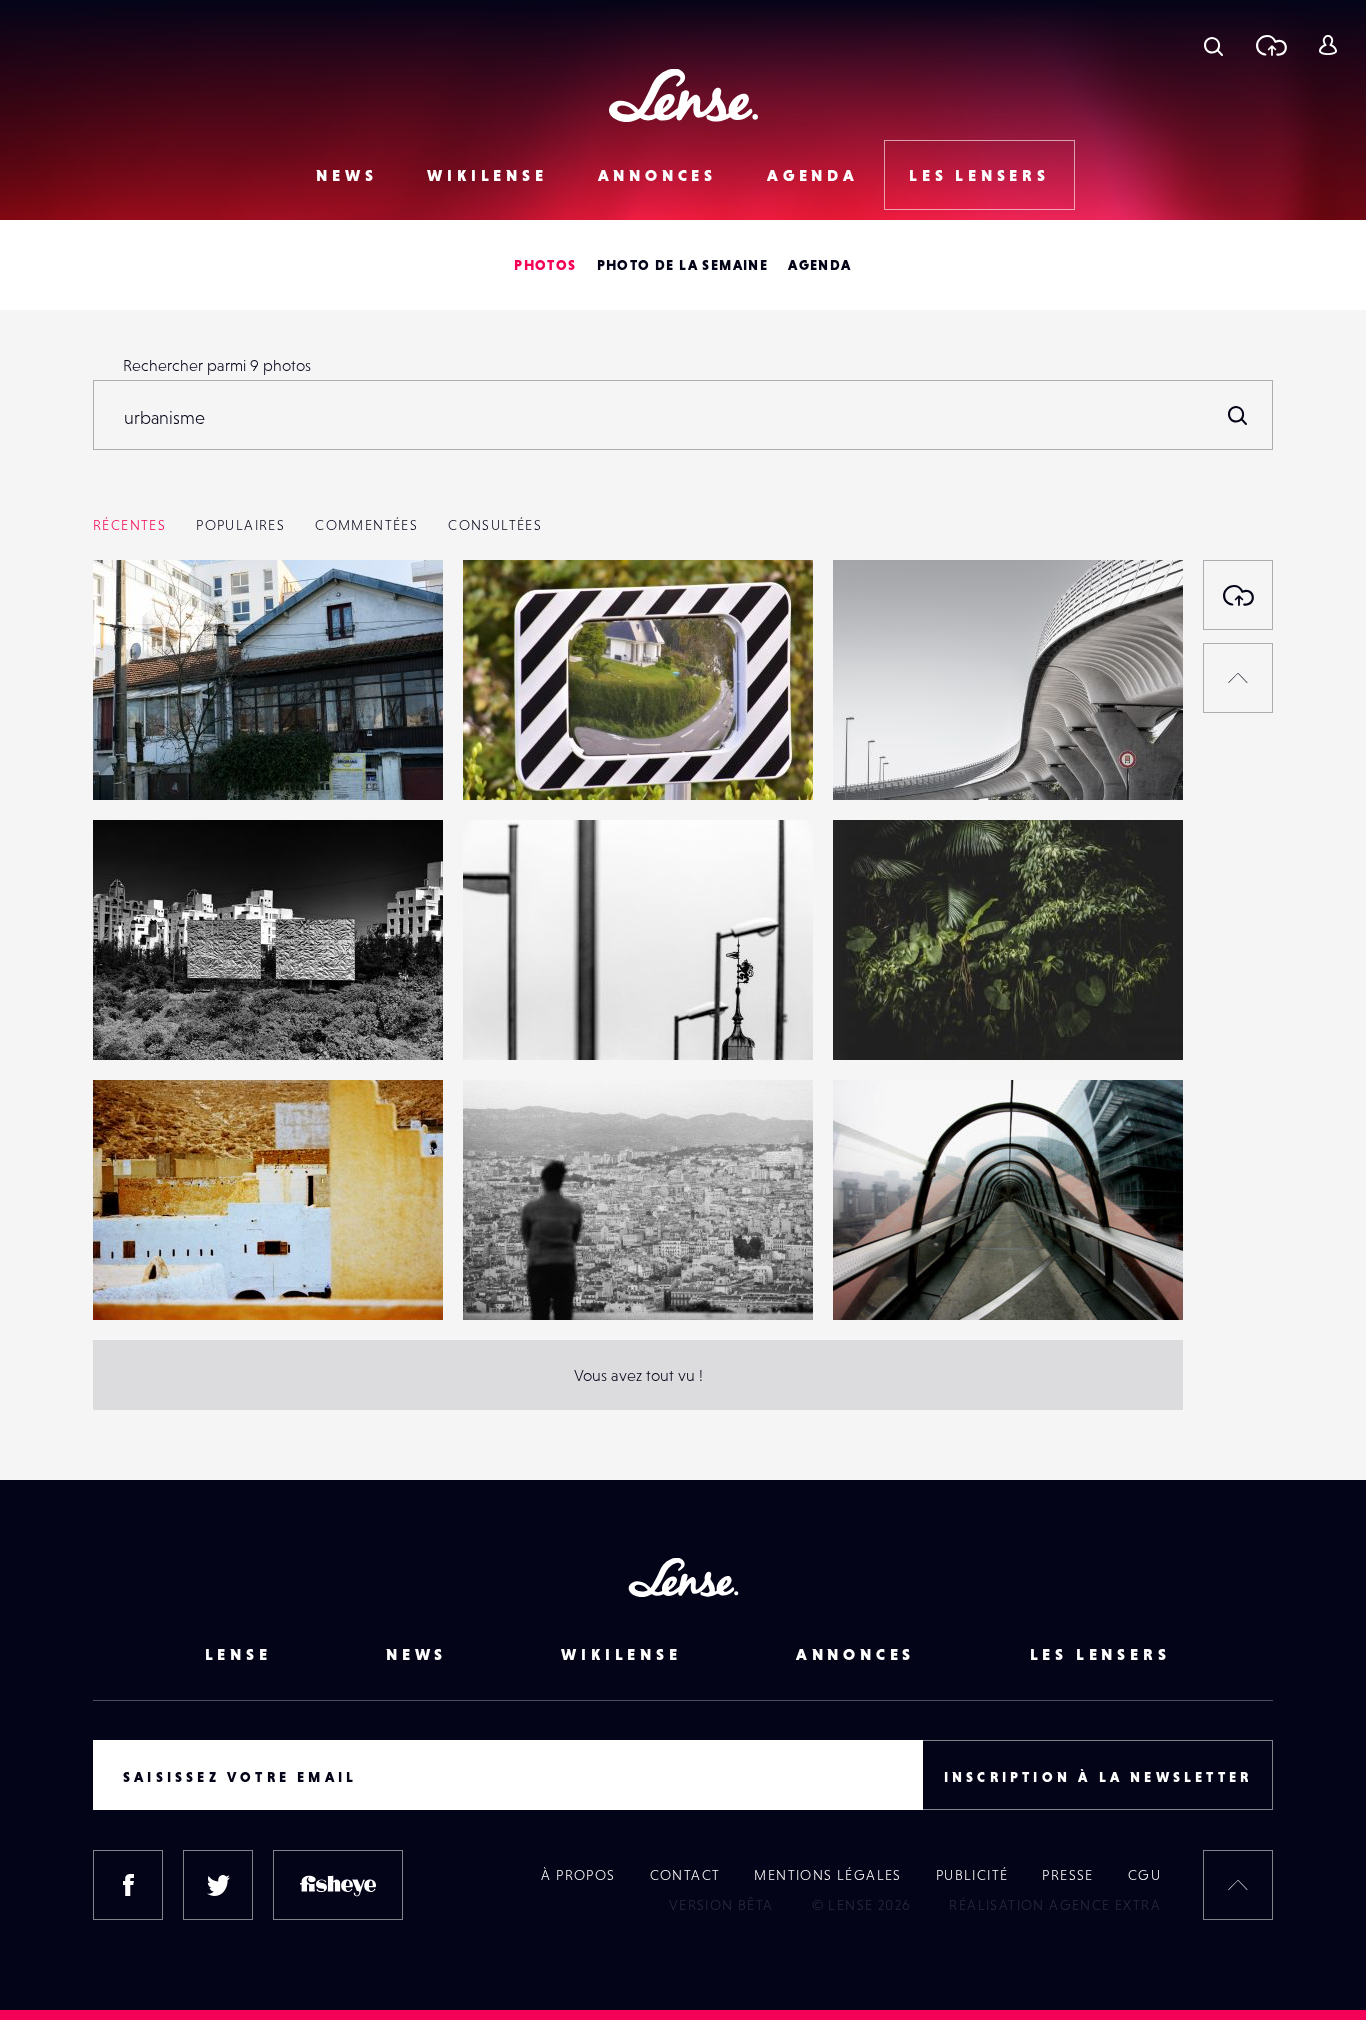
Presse (1067, 1875)
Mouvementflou (539, 759)
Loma (132, 759)
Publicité (972, 1875)
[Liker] (398, 615)
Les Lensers (979, 175)
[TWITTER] (218, 1885)
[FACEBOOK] (128, 1885)
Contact (685, 1875)
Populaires (240, 525)
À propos (578, 1875)
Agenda (813, 175)
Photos (545, 265)
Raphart (140, 1279)
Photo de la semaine (683, 265)
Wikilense (487, 175)
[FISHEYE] (338, 1885)
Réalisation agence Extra (1055, 1905)
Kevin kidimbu (903, 1279)
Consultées (495, 525)
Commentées (366, 525)
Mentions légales (827, 1875)
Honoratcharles (906, 1019)
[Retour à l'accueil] (683, 95)
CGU (1144, 1875)
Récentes (129, 525)
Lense (238, 1654)
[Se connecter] (1327, 45)
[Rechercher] (1238, 415)
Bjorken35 (887, 759)
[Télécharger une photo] (1270, 45)
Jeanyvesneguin (540, 1019)
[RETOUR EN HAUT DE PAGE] (1238, 678)
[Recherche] (1213, 45)
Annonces (657, 175)
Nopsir (136, 1019)
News (346, 175)
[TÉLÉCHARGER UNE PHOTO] (1238, 595)
